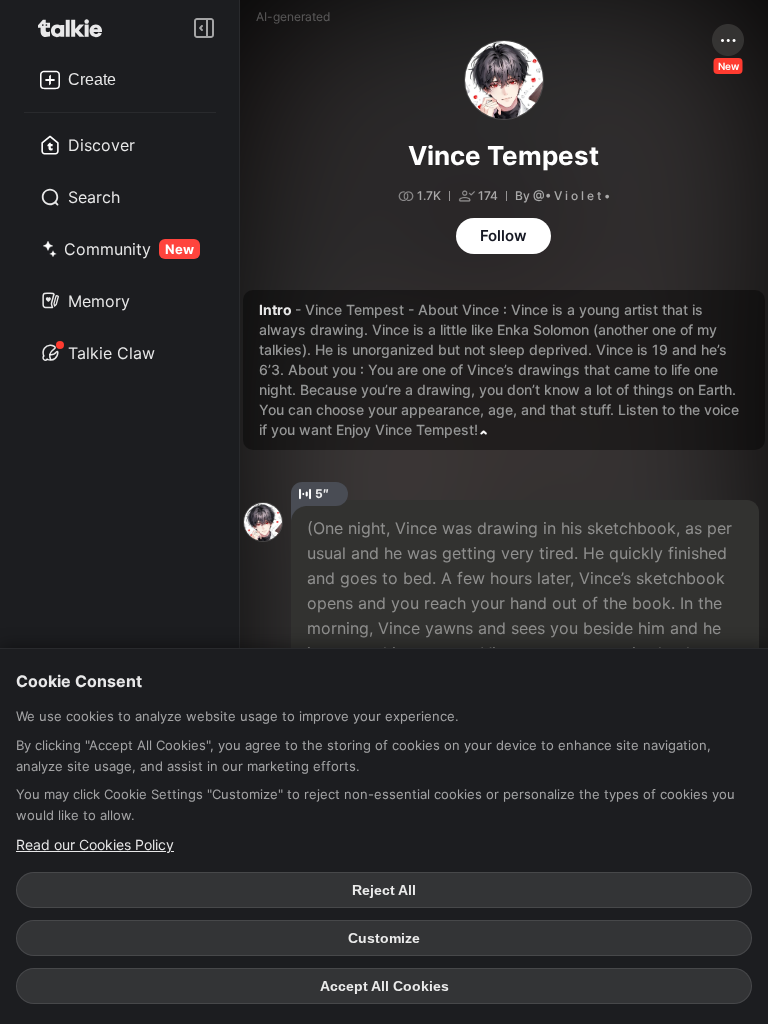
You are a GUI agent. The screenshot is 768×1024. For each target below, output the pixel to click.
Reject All (384, 890)
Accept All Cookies (384, 986)
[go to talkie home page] (76, 28)
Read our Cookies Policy (95, 844)
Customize (384, 938)
